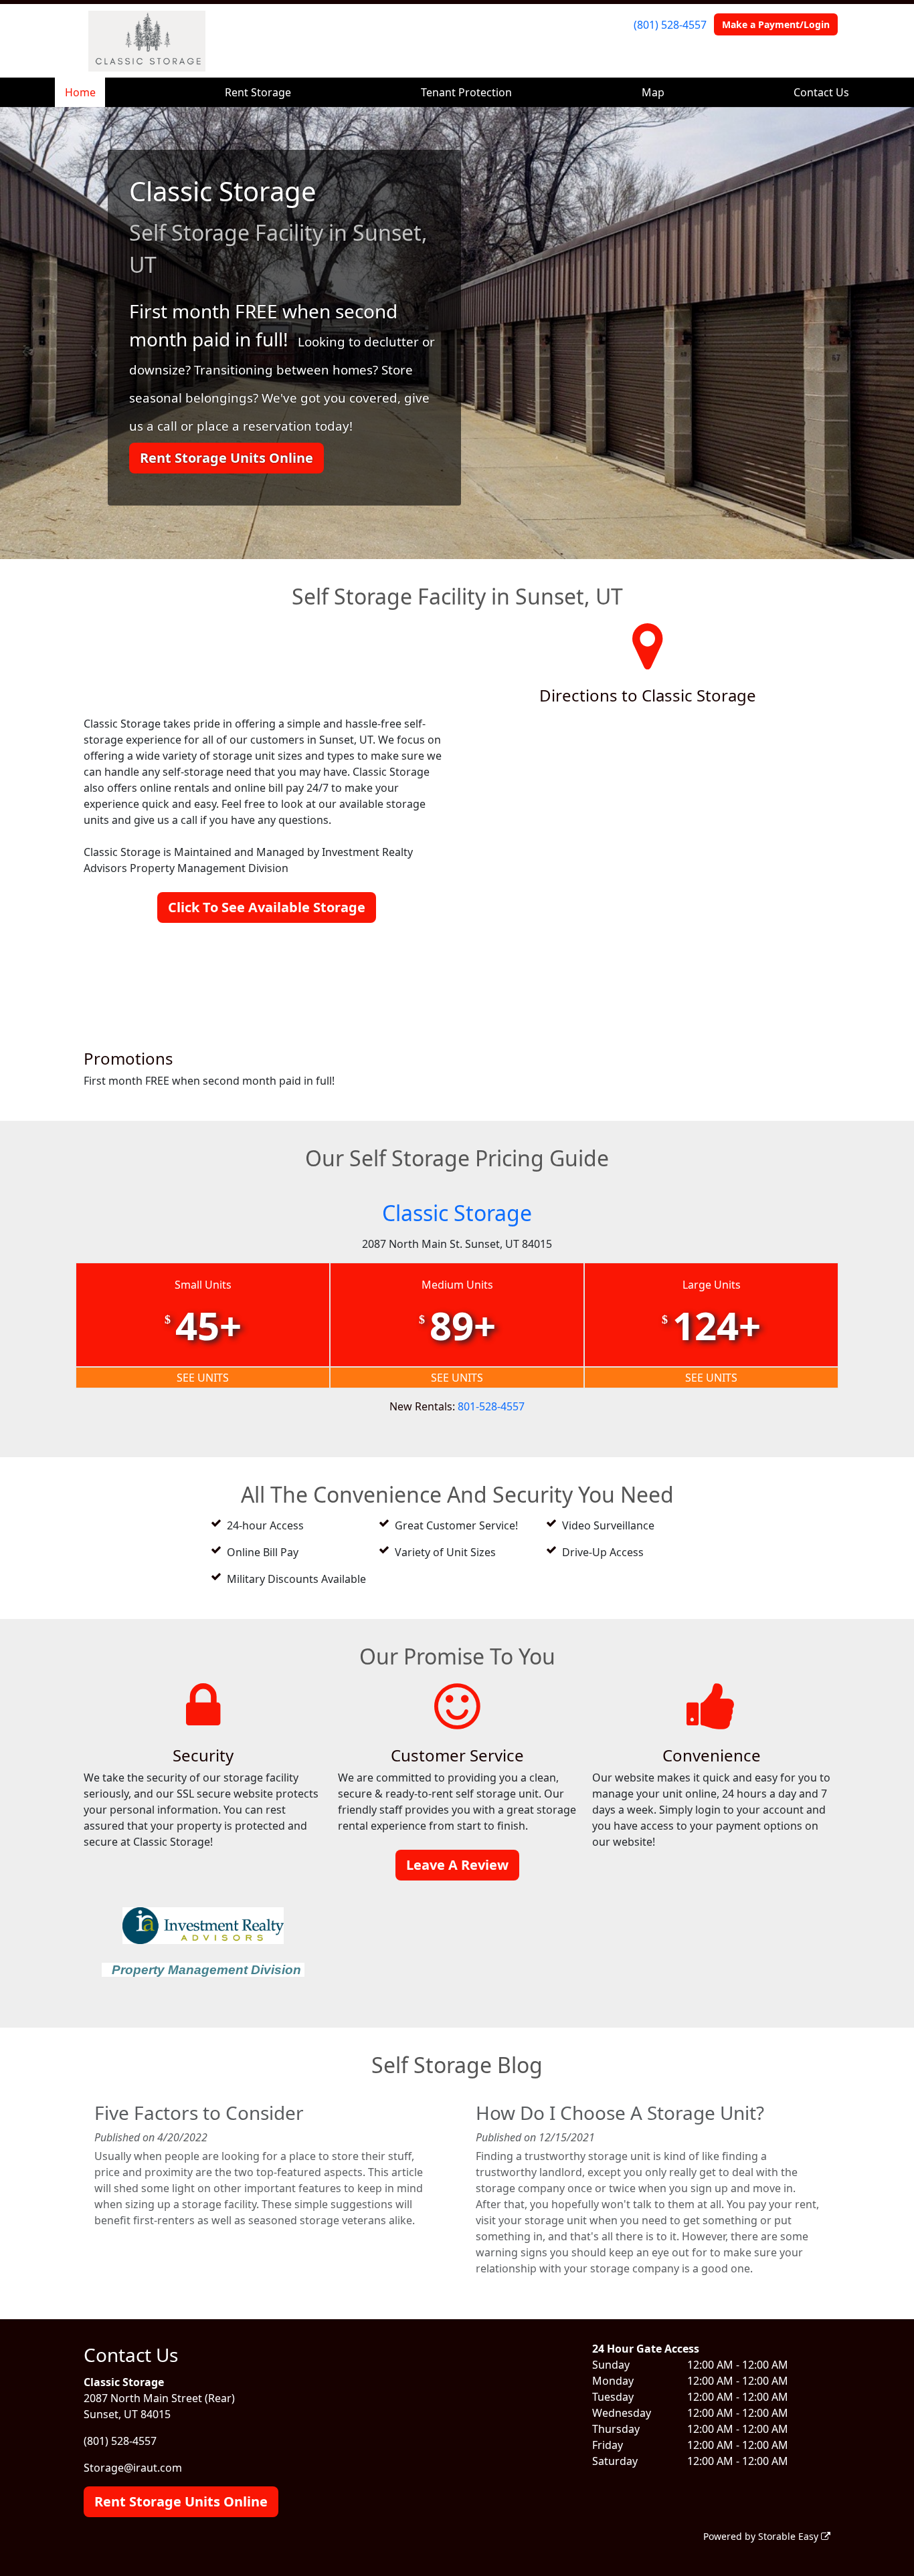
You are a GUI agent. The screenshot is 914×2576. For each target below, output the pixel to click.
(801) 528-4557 (670, 25)
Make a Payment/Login (776, 24)
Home (80, 92)
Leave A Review (457, 1865)
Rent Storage (258, 92)
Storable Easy (790, 2536)
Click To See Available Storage (267, 907)
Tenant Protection (466, 92)
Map (653, 92)
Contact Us (821, 92)
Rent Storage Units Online (226, 458)
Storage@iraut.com (133, 2468)
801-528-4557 (491, 1406)
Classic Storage (457, 1213)
